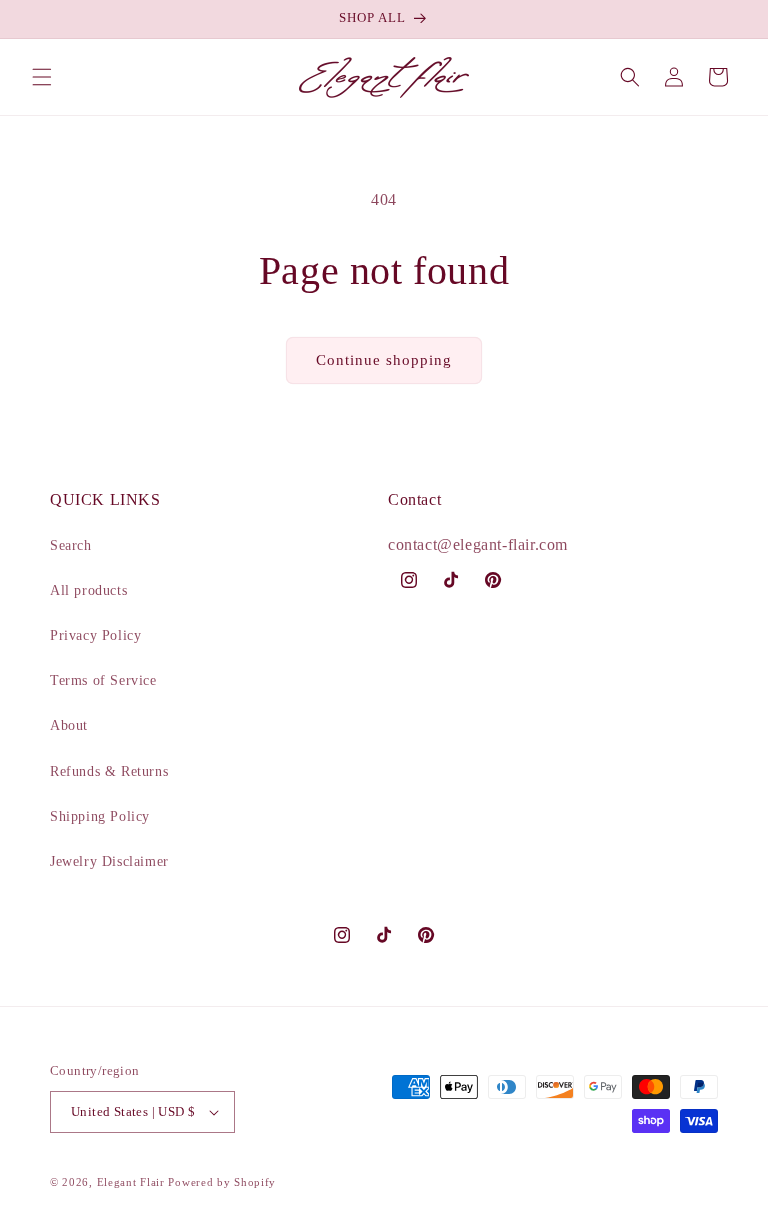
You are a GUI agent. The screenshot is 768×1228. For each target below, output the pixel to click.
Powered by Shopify (222, 1182)
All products (88, 590)
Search (71, 545)
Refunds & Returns (109, 771)
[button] (42, 77)
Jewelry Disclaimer (109, 861)
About (69, 725)
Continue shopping (384, 360)
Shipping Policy (100, 816)
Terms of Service (103, 680)
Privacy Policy (95, 635)
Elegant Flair (131, 1182)
